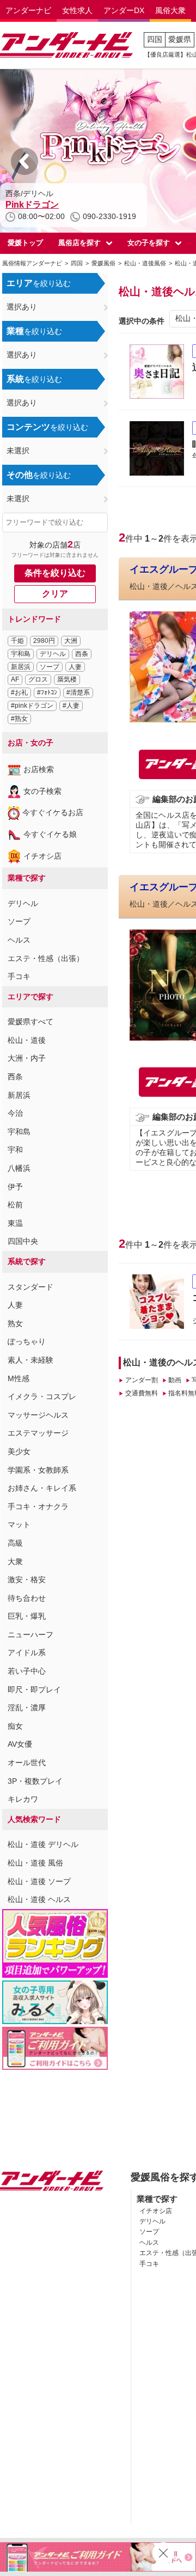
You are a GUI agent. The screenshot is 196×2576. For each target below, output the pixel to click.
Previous (24, 161)
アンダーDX (124, 10)
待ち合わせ (27, 1598)
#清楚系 (78, 692)
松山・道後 (27, 1040)
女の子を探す (149, 243)
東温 (15, 1223)
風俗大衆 (170, 10)
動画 (175, 1380)
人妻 (75, 667)
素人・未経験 (30, 1360)
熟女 (15, 1323)
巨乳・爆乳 (27, 1616)
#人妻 (71, 706)
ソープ (50, 667)
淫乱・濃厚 (27, 1708)
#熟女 (19, 719)
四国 (155, 39)
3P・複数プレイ (35, 1781)
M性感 (19, 1378)
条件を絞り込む (55, 573)
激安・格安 (27, 1579)
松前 (15, 1205)
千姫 (17, 641)
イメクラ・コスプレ (42, 1396)
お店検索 (39, 769)
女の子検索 (42, 791)
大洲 (71, 641)
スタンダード (30, 1287)
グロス (38, 679)
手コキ (19, 976)
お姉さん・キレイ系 (42, 1488)
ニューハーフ (30, 1635)
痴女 (15, 1726)
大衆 (15, 1562)
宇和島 (21, 654)
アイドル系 (27, 1652)
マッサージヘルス (38, 1415)
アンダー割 (141, 1380)
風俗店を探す (79, 243)
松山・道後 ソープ (39, 1881)
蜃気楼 (67, 679)
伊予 (15, 1187)
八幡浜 (19, 1168)
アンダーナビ (28, 10)
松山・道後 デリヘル (43, 1844)
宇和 (15, 1150)
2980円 (44, 641)
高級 (15, 1543)
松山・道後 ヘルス (39, 1899)
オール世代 (27, 1763)
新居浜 (21, 667)
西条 (82, 654)
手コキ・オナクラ (38, 1506)
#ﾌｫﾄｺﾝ (47, 692)
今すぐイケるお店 (53, 812)
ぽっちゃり (27, 1341)
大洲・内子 (27, 1058)
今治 (15, 1113)
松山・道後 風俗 (35, 1863)
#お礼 (19, 692)
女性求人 (77, 10)
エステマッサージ (38, 1433)
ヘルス (19, 940)
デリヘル (53, 654)
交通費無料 (141, 1393)
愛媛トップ (25, 243)
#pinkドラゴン (32, 706)
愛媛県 (180, 39)
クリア (55, 594)
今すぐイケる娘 (50, 834)
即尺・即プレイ (34, 1690)
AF (15, 679)
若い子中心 (27, 1671)
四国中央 (23, 1241)
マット (19, 1524)
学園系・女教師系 (38, 1470)
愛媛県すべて (30, 1022)
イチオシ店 (42, 856)
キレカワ (23, 1799)
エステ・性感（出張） (46, 958)
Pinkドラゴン (32, 205)
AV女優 (20, 1744)
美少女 (19, 1451)
